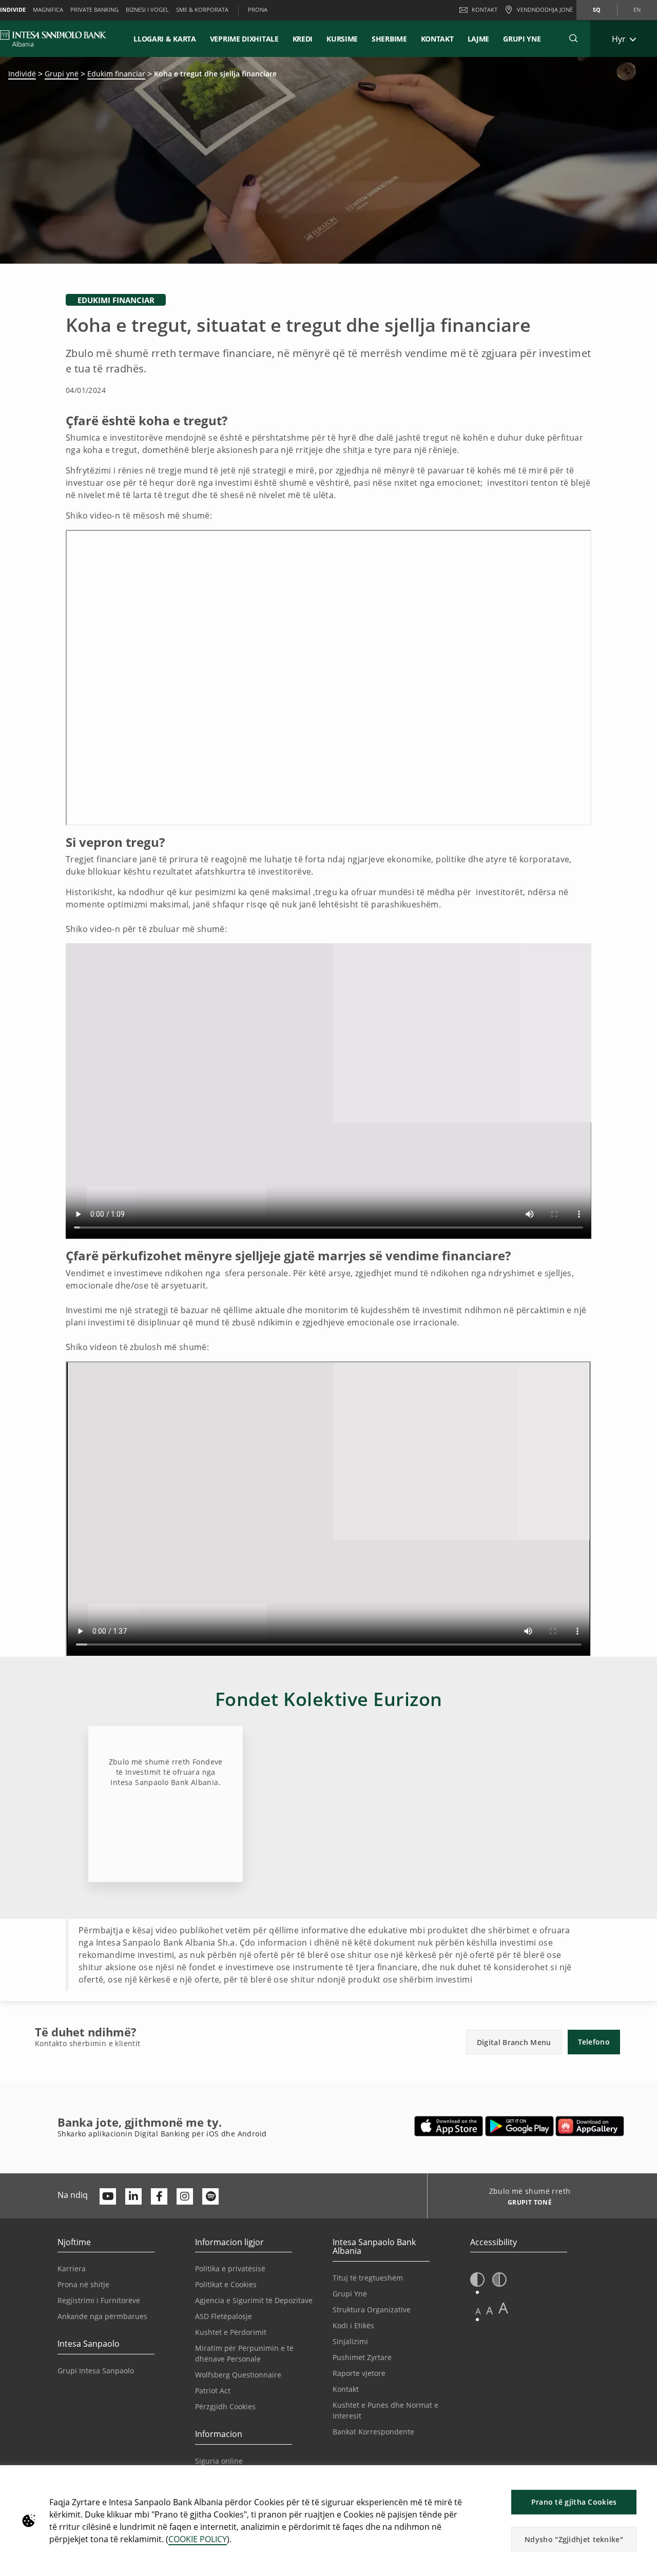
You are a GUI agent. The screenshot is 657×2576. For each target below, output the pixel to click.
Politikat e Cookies (226, 2284)
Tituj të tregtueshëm (368, 2278)
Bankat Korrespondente (373, 2432)
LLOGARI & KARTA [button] (165, 39)
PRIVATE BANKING (94, 9)
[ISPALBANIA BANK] (53, 38)
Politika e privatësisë (230, 2268)
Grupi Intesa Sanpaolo (96, 2371)
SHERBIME (389, 39)
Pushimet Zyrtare (362, 2357)
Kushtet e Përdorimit (231, 2332)
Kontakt (485, 9)
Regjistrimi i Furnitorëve (99, 2300)
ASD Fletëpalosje (224, 2316)
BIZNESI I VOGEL (147, 9)
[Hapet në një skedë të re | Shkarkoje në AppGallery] (590, 2126)
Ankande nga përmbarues (102, 2316)
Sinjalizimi (350, 2341)
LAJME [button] (479, 39)
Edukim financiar (116, 74)
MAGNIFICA (48, 9)
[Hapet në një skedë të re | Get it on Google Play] (520, 2126)
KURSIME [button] (342, 39)
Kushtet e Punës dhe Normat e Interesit (385, 2410)
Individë (22, 74)
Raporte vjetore (359, 2373)
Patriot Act (213, 2391)
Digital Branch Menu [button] (514, 2042)
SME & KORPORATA (202, 9)
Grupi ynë (62, 74)
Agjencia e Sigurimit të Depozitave (254, 2300)
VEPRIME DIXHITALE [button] (244, 39)
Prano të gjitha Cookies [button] (574, 2502)
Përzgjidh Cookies (225, 2406)
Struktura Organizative (372, 2310)
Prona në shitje (83, 2284)
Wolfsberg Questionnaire (238, 2375)
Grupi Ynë (350, 2294)
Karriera (72, 2268)
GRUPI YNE (522, 39)
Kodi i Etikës (353, 2325)
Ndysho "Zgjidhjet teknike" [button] (574, 2539)
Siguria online (219, 2461)
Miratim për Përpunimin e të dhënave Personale (244, 2353)
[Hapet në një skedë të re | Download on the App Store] (449, 2126)
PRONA (258, 9)
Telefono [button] (594, 2042)
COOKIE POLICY (198, 2539)
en (637, 9)
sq (597, 9)
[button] (573, 38)
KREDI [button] (303, 39)
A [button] (478, 2311)
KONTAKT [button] (437, 39)
